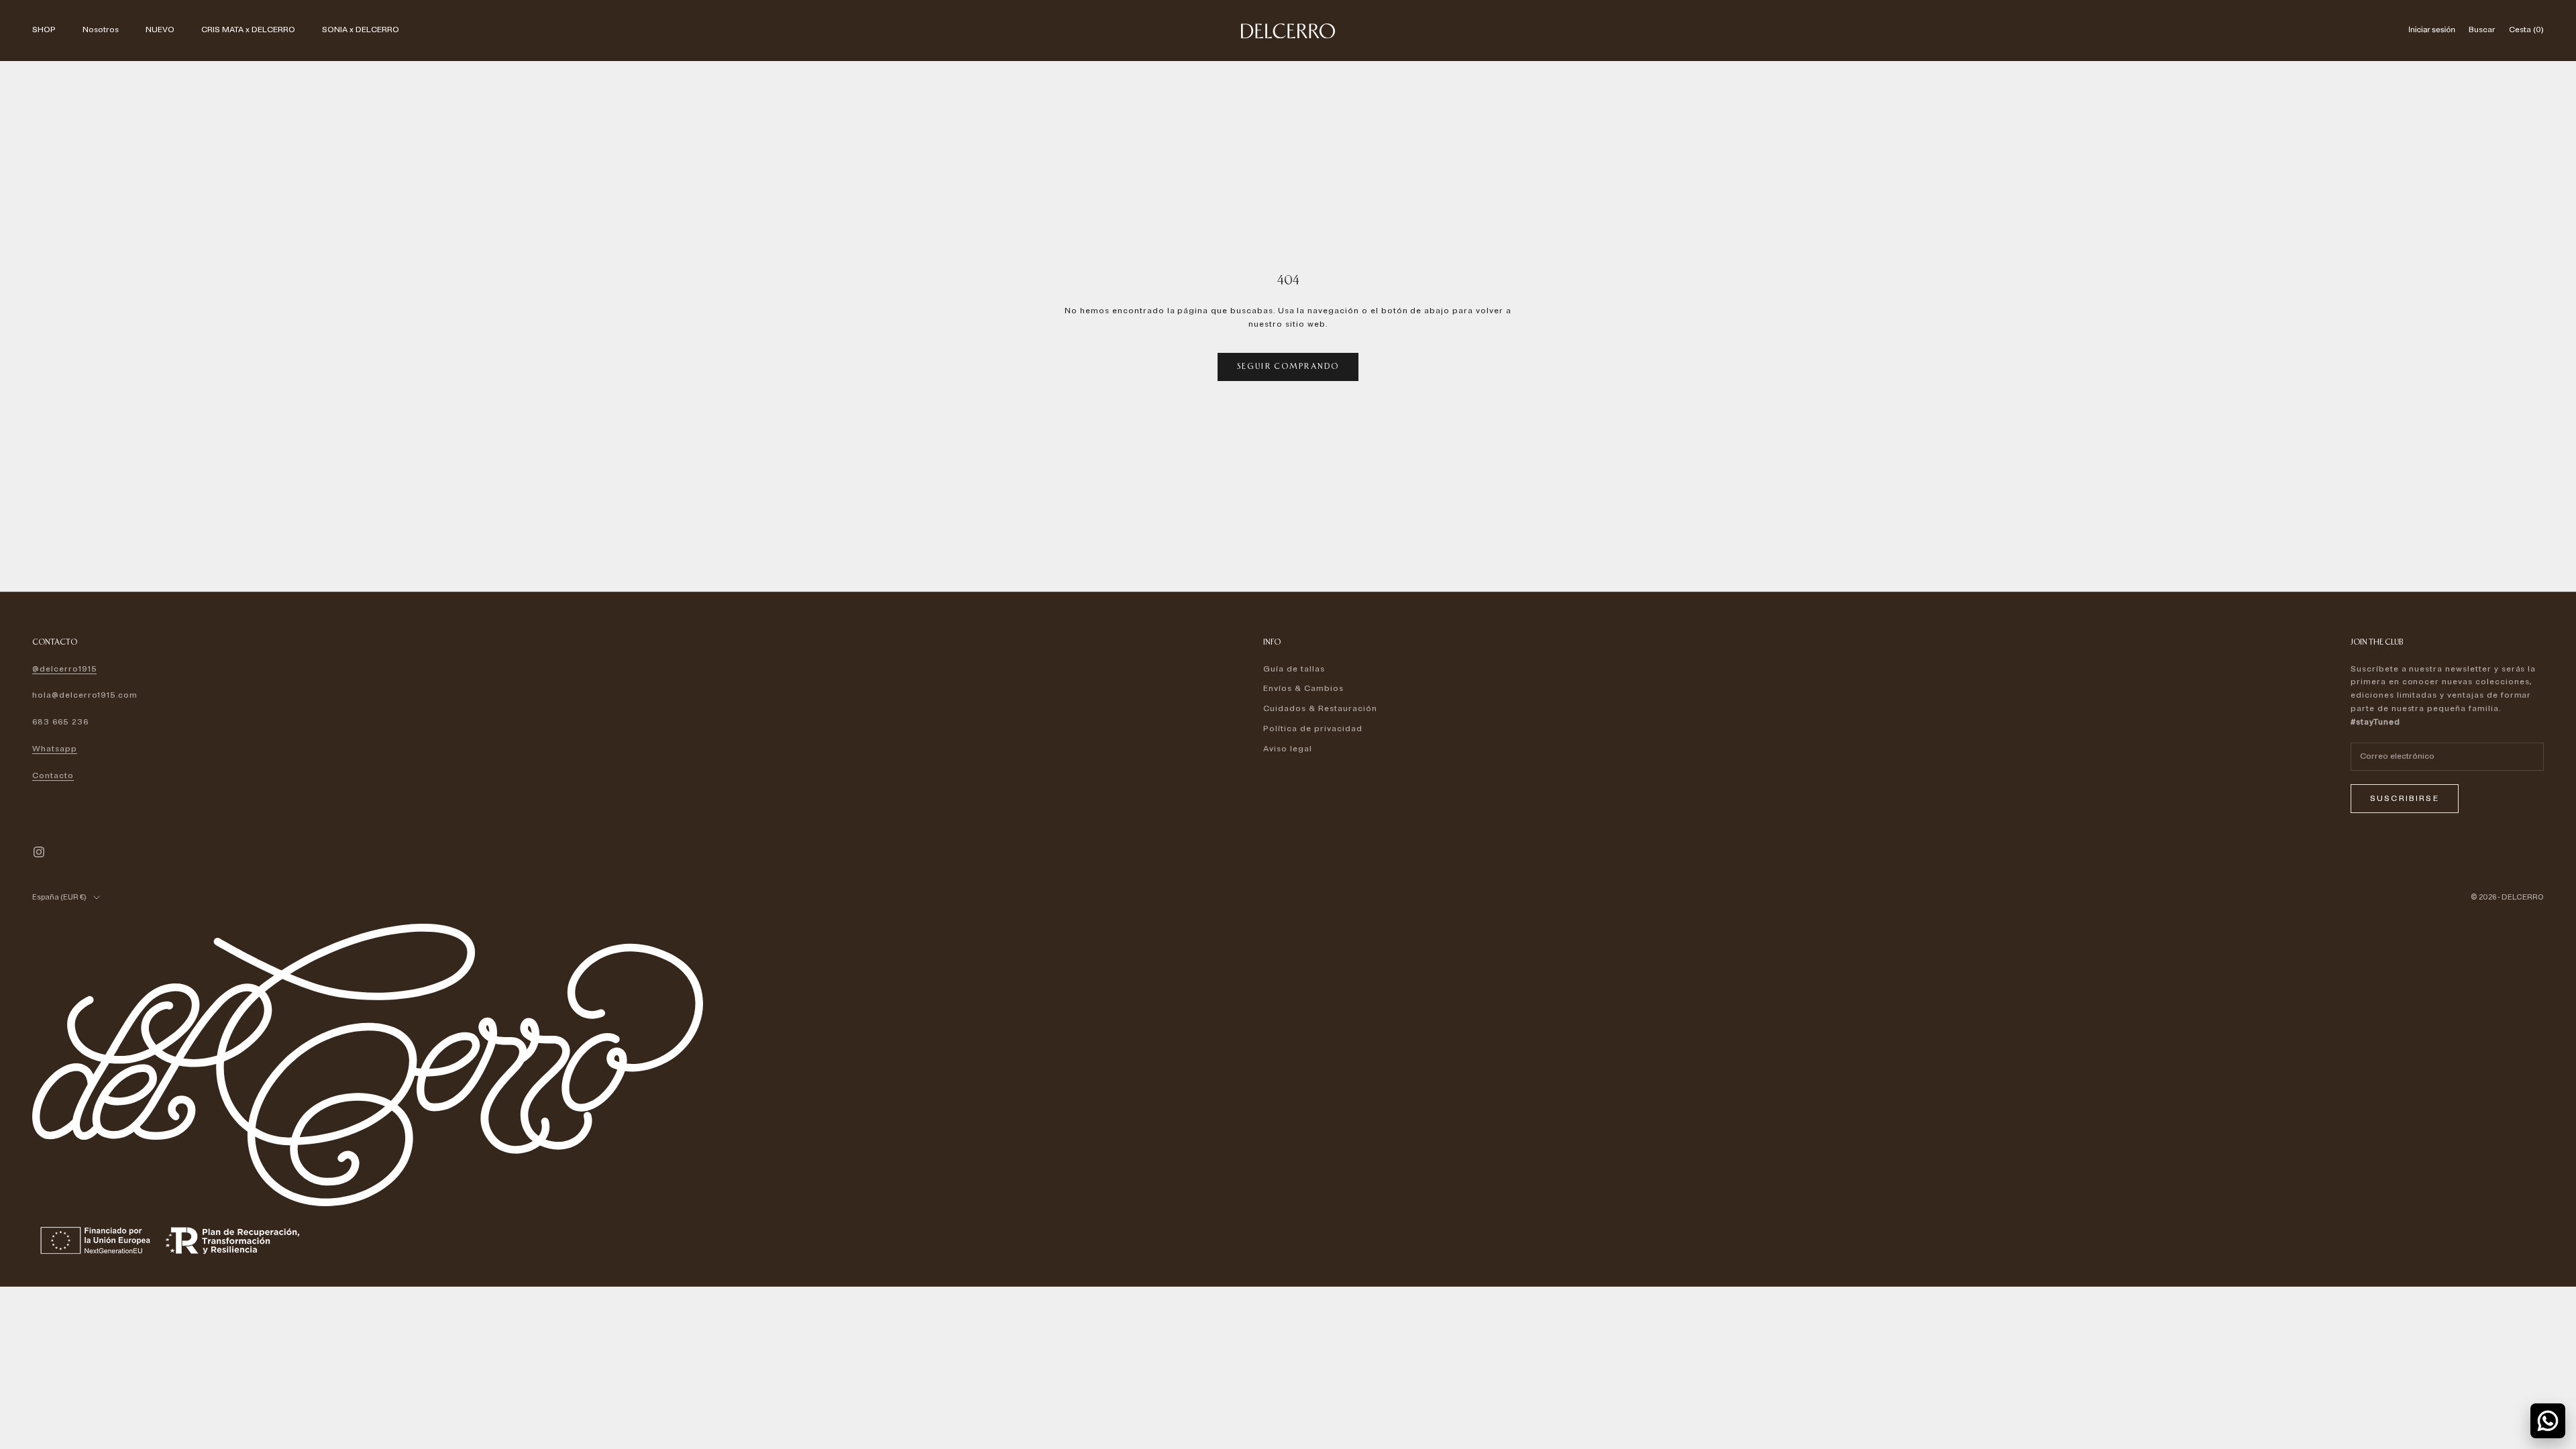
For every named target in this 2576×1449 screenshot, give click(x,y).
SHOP (44, 30)
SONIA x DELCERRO (361, 30)
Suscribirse (2405, 799)
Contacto (53, 776)
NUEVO (160, 30)
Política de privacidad (1312, 729)
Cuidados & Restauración (1320, 709)
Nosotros (101, 30)
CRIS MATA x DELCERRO (248, 30)
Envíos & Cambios (1303, 689)
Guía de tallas (1294, 669)
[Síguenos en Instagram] (39, 852)
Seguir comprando (1288, 366)
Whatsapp (55, 749)
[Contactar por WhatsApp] (2548, 1421)
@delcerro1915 (64, 669)
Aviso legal (1288, 749)
